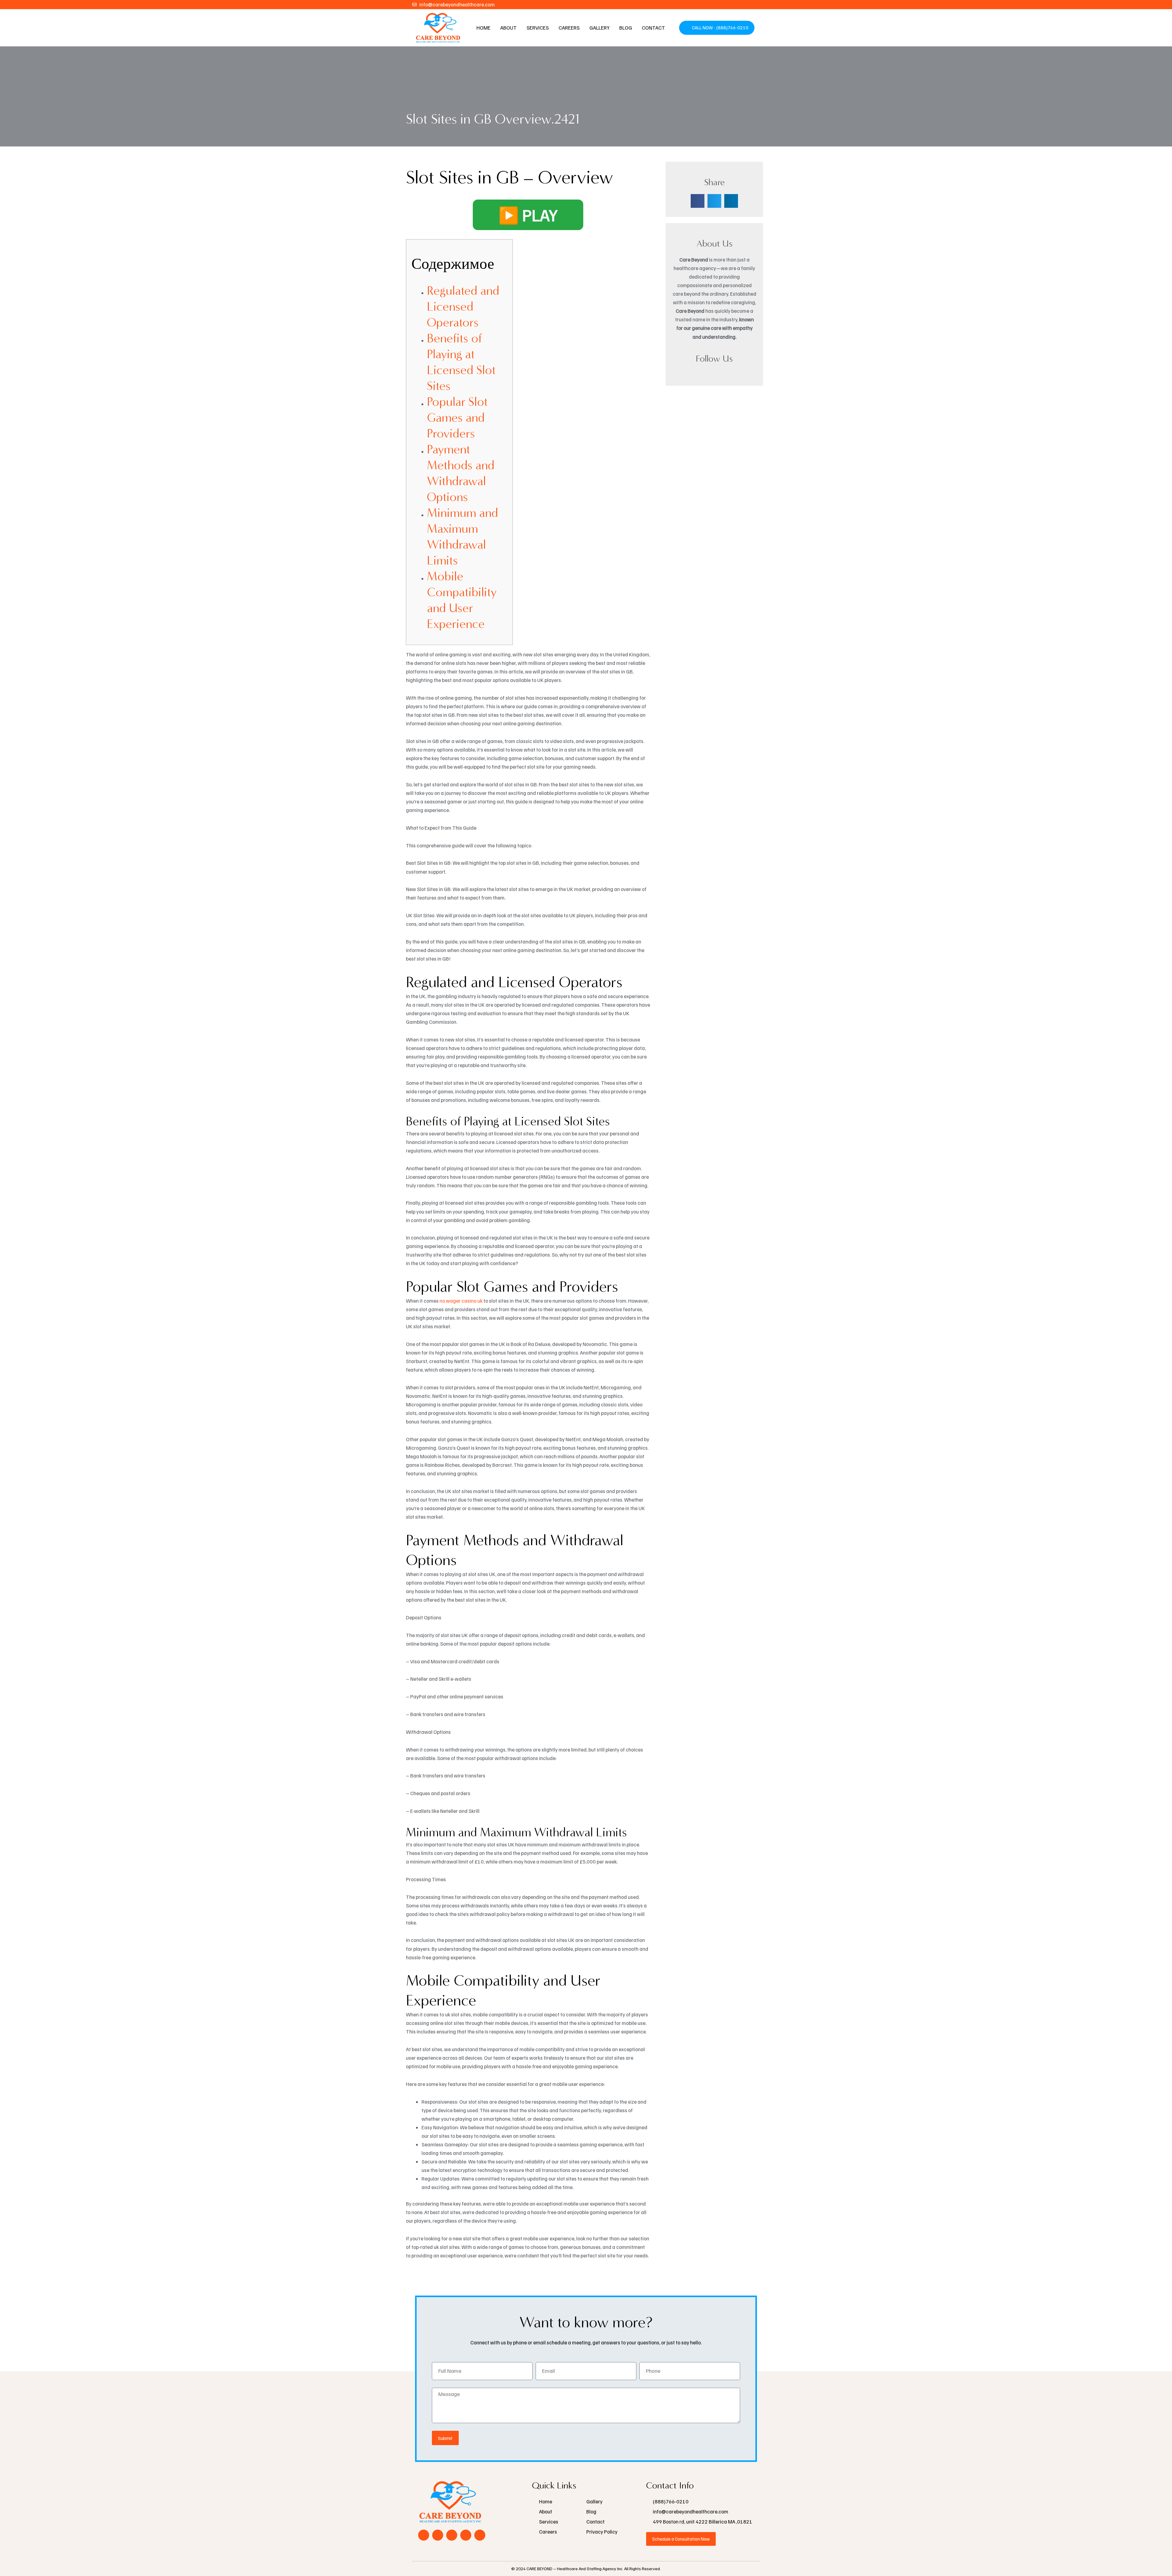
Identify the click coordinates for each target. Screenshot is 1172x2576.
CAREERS (569, 28)
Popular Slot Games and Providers (457, 418)
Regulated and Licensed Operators (463, 307)
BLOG (626, 28)
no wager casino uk (461, 1301)
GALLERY (599, 28)
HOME (483, 28)
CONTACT (653, 28)
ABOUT (508, 28)
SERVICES (538, 28)
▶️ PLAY (528, 215)
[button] (698, 201)
